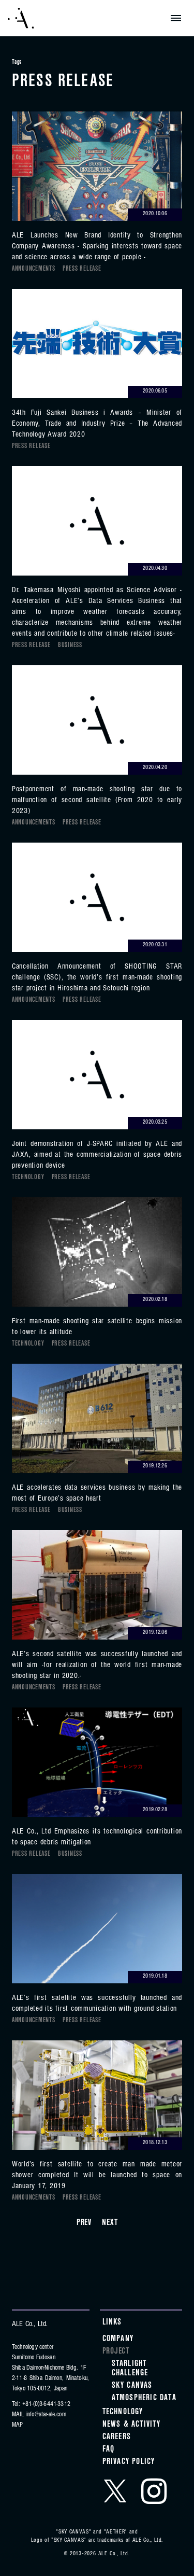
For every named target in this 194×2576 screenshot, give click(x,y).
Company (118, 2340)
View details (97, 187)
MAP (18, 2425)
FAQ (109, 2450)
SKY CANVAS (132, 2386)
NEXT (110, 2223)
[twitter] (115, 2491)
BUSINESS (70, 646)
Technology (123, 2413)
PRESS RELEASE (82, 270)
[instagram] (154, 2491)
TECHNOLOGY (28, 1178)
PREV (84, 2223)
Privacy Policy (129, 2462)
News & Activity (132, 2425)
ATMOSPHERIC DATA (144, 2399)
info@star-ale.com (46, 2415)
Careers (117, 2438)
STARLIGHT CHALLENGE (130, 2369)
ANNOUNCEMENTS (34, 270)
